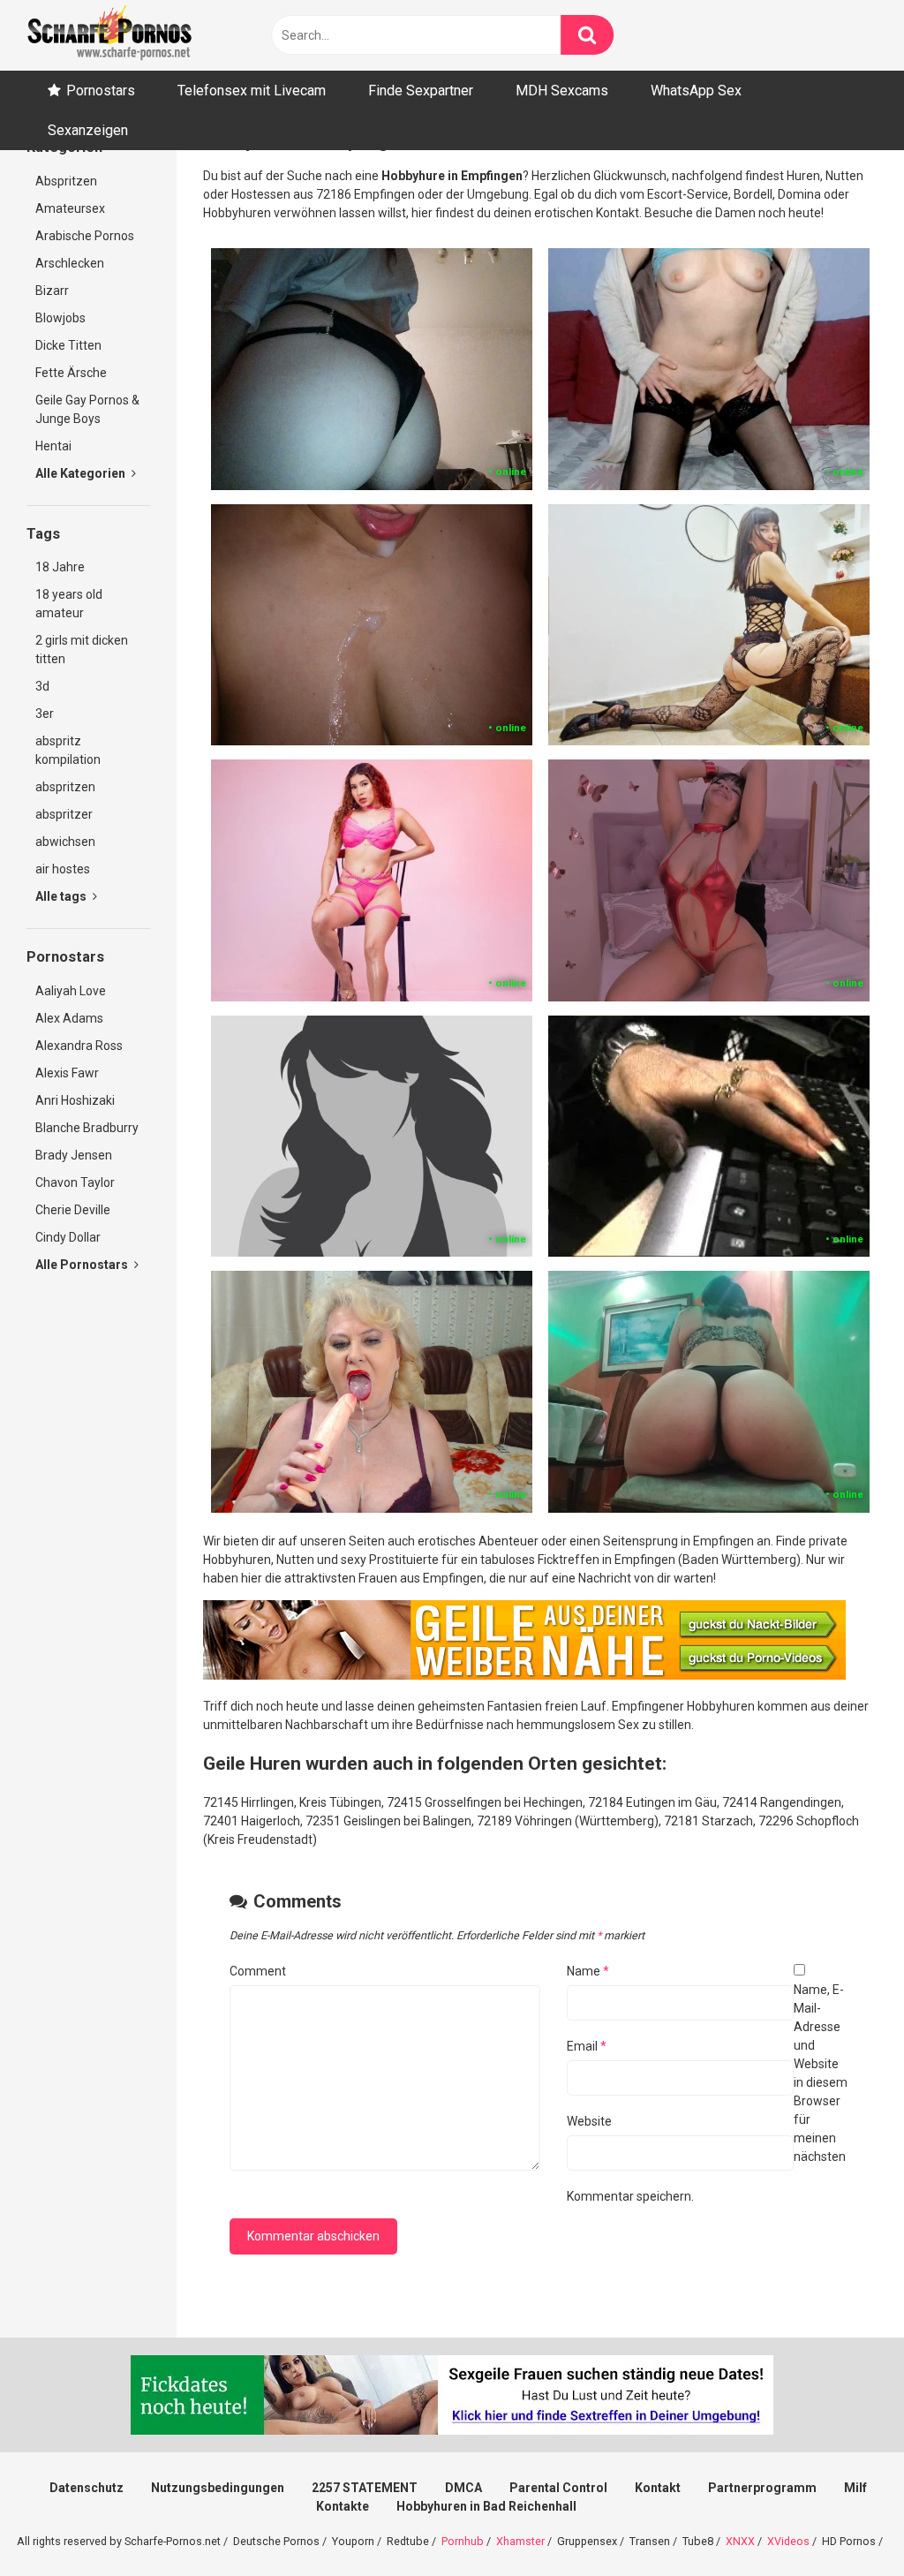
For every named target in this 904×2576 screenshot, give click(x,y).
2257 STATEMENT (365, 2488)
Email (587, 2046)
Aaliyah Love (71, 991)
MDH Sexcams (562, 91)
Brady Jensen (74, 1155)
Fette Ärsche (71, 373)
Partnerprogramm (762, 2488)
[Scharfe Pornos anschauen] (109, 35)
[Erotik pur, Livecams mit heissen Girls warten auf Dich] (524, 1675)
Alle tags (62, 896)
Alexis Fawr (67, 1073)
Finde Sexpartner (421, 91)
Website (589, 2121)
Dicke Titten (68, 345)
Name (588, 1971)
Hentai (53, 446)
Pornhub (463, 2541)
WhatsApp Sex (696, 91)
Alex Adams (69, 1018)
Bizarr (52, 291)
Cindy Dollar (68, 1237)
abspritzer (64, 814)
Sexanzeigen (88, 130)
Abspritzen (66, 181)
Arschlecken (70, 263)
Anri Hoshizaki (75, 1100)
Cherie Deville (73, 1210)
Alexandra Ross (79, 1046)
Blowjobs (60, 318)
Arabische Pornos (85, 236)
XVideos (788, 2541)
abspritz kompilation (68, 750)
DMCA (463, 2488)
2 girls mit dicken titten (82, 650)
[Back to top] (845, 2523)
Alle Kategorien (82, 473)
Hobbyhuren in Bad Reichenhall (486, 2506)
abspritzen (65, 787)
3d (42, 686)
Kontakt (658, 2488)
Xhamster (520, 2541)
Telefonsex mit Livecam (252, 91)
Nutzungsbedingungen (218, 2488)
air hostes (63, 869)
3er (45, 714)
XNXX (740, 2541)
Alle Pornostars (83, 1265)
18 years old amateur (69, 604)
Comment (258, 1971)
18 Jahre (60, 567)
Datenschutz (87, 2488)
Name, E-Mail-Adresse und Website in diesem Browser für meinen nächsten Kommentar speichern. (707, 2093)
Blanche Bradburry (87, 1128)
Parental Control (558, 2488)
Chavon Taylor (75, 1182)
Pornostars (101, 91)
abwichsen (65, 842)
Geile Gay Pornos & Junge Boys (87, 409)
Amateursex (70, 208)
